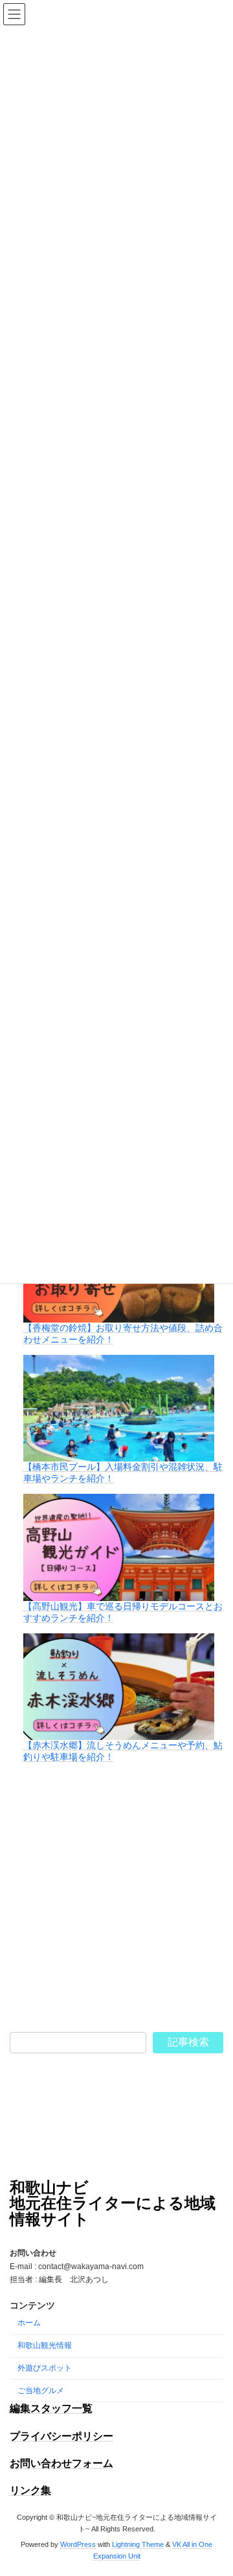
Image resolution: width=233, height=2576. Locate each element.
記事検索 (188, 2042)
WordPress (78, 2544)
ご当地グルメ (41, 2391)
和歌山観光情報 (45, 2345)
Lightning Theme (138, 2544)
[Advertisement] (116, 1898)
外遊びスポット (45, 2368)
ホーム (29, 2323)
